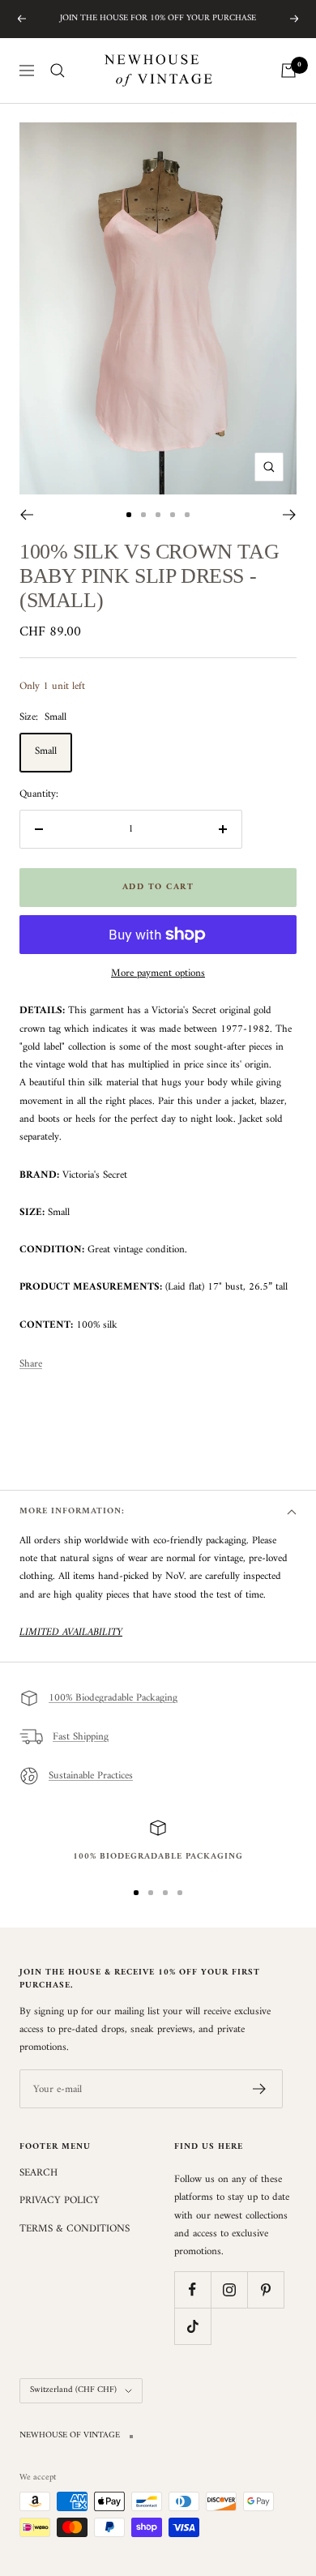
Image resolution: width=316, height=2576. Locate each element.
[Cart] (288, 71)
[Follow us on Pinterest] (265, 2289)
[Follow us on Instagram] (229, 2289)
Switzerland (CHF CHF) (73, 2390)
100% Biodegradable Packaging (113, 1698)
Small (46, 751)
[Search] (58, 71)
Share (31, 1364)
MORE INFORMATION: (72, 1511)
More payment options (158, 973)
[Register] (260, 2089)
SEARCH (38, 2173)
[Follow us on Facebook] (192, 2289)
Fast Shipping (81, 1737)
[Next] (290, 515)
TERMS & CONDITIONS (75, 2229)
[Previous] (26, 515)
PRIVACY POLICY (60, 2201)
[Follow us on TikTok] (192, 2326)
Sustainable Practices (91, 1776)
